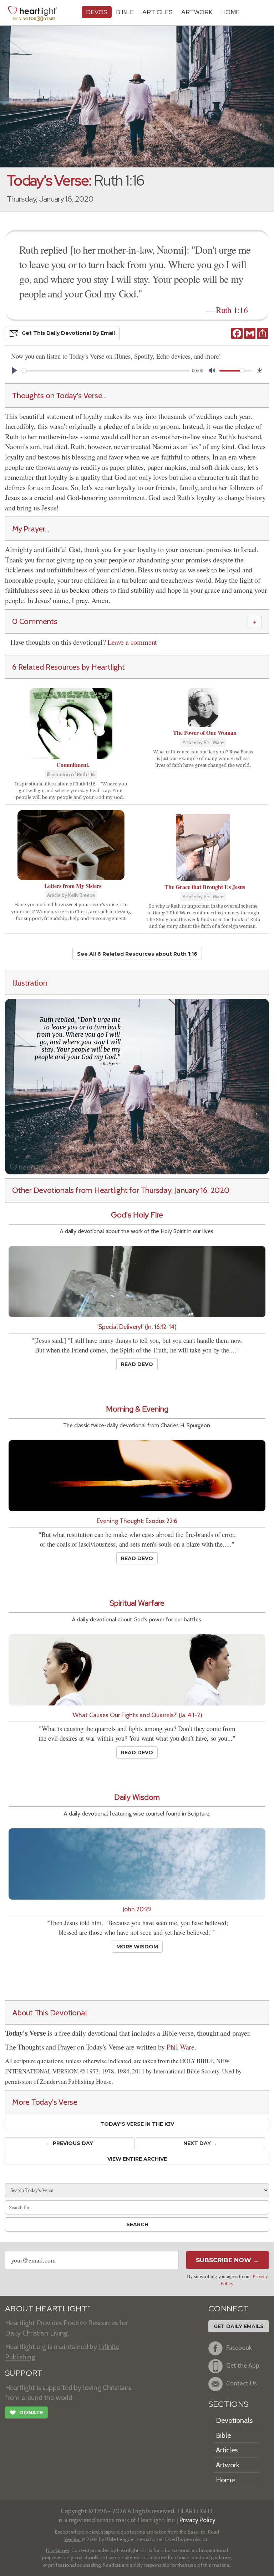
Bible (125, 12)
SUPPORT (24, 2373)
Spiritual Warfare (137, 1603)
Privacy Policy (197, 2520)
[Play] (14, 370)
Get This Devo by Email (68, 333)
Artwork (197, 12)
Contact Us (242, 2383)
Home (225, 2480)
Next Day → (200, 2143)
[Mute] (212, 370)
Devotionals (234, 2420)
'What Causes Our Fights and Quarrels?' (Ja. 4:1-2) (137, 1715)
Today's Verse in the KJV (137, 2124)
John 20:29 (137, 1909)
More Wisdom (137, 1947)
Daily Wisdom (137, 1797)
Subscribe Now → (227, 2260)
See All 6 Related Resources (137, 954)
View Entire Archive (137, 2159)
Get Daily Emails (239, 2326)
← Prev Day (70, 2143)
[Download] (260, 370)
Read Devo (137, 1364)
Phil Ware (181, 2047)
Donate (26, 2413)
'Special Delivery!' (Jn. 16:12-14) (137, 1327)
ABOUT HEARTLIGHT (47, 2309)
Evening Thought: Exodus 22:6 (137, 1521)
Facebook (239, 2348)
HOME (230, 12)
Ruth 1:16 (232, 310)
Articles (158, 12)
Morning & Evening (137, 1409)
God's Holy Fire (137, 1215)
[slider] (106, 371)
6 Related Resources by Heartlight (68, 667)
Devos (97, 12)
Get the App (243, 2365)
